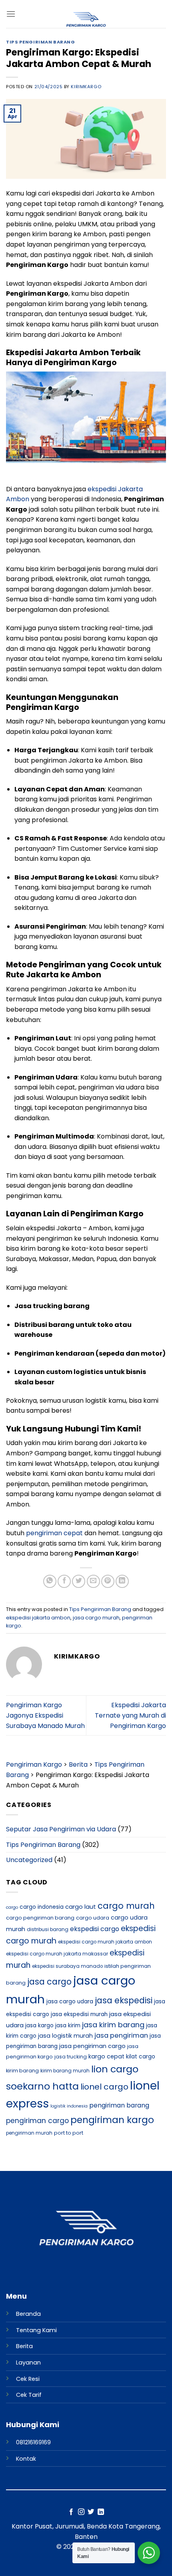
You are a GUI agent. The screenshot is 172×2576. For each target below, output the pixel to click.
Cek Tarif (29, 2395)
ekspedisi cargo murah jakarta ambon (105, 1942)
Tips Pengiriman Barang (40, 42)
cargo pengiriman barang (40, 1918)
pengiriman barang (119, 2105)
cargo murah (126, 1906)
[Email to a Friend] (93, 1581)
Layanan (28, 2362)
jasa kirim (68, 2025)
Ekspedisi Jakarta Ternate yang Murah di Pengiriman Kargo (130, 1715)
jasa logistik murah (65, 2036)
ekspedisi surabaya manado (67, 1966)
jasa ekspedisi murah (79, 2014)
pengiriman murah (29, 2133)
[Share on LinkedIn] (122, 1581)
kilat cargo (141, 2057)
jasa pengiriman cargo (92, 2046)
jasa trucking (71, 2057)
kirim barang (22, 2071)
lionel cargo (104, 2087)
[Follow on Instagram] (81, 2512)
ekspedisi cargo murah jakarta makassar (57, 1954)
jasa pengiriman (121, 2035)
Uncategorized (29, 1860)
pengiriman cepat (54, 1533)
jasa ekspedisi (124, 2000)
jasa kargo (39, 2025)
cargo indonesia (42, 1907)
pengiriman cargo (37, 2121)
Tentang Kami (36, 2330)
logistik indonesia (69, 2106)
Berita (24, 2346)
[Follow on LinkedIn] (101, 2512)
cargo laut (81, 1907)
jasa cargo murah (96, 1618)
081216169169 (33, 2442)
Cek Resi (28, 2379)
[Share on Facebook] (64, 1581)
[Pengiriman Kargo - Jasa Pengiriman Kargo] (86, 20)
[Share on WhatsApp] (50, 1581)
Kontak (26, 2459)
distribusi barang (48, 1930)
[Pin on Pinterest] (108, 1581)
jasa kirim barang (113, 2025)
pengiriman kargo (112, 2120)
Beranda (28, 2314)
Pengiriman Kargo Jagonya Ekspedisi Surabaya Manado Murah (45, 1715)
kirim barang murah (65, 2071)
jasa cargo (49, 1982)
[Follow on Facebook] (71, 2512)
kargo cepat (106, 2056)
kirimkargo (86, 87)
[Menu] (11, 14)
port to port (69, 2133)
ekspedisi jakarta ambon (38, 1618)
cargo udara (93, 1918)
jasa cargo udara (70, 2002)
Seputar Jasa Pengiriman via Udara (61, 1829)
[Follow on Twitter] (91, 2512)
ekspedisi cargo (95, 1929)
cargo (12, 1907)
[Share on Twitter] (79, 1581)
